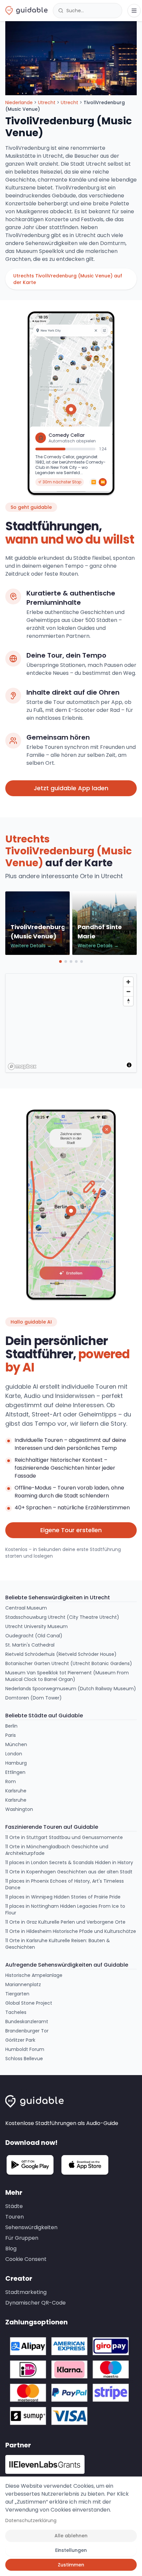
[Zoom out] (128, 991)
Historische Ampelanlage (34, 1975)
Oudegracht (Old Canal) (34, 1636)
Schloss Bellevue (24, 2059)
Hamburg (16, 1763)
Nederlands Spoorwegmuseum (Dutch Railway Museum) (71, 1689)
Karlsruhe (16, 1791)
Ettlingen (15, 1772)
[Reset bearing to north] (128, 1001)
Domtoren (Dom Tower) (34, 1698)
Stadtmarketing (26, 2292)
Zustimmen (71, 2565)
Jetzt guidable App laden (71, 788)
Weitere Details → (31, 946)
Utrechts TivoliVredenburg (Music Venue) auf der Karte (68, 279)
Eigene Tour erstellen (71, 1530)
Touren (15, 2217)
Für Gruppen (22, 2238)
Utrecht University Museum (36, 1626)
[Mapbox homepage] (22, 1066)
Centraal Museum (26, 1608)
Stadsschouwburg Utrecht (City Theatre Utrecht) (62, 1617)
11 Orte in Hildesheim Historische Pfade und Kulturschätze (71, 1931)
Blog (11, 2249)
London (14, 1754)
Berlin (11, 1726)
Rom (11, 1781)
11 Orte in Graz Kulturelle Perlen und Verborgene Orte (65, 1922)
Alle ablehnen (71, 2536)
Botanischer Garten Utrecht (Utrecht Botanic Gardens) (69, 1663)
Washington (19, 1809)
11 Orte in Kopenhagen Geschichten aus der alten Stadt (69, 1872)
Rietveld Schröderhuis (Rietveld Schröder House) (61, 1654)
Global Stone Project (29, 2003)
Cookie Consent (26, 2259)
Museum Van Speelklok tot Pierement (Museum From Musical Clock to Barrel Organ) (67, 1676)
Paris (11, 1735)
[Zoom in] (128, 982)
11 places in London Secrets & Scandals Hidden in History (69, 1862)
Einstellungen (71, 2550)
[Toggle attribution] (129, 1065)
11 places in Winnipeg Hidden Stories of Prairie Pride (63, 1897)
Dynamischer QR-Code (35, 2303)
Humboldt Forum (25, 2049)
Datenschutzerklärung (31, 2520)
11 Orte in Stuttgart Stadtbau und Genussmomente (64, 1837)
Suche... (75, 11)
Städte (14, 2206)
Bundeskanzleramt (27, 2022)
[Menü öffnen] (134, 11)
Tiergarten (17, 1994)
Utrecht (47, 102)
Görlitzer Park (20, 2040)
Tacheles (16, 2012)
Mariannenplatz (23, 1984)
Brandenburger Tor (27, 2031)
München (16, 1744)
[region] (71, 1023)
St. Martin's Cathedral (30, 1645)
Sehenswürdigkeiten (31, 2227)
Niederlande (19, 102)
